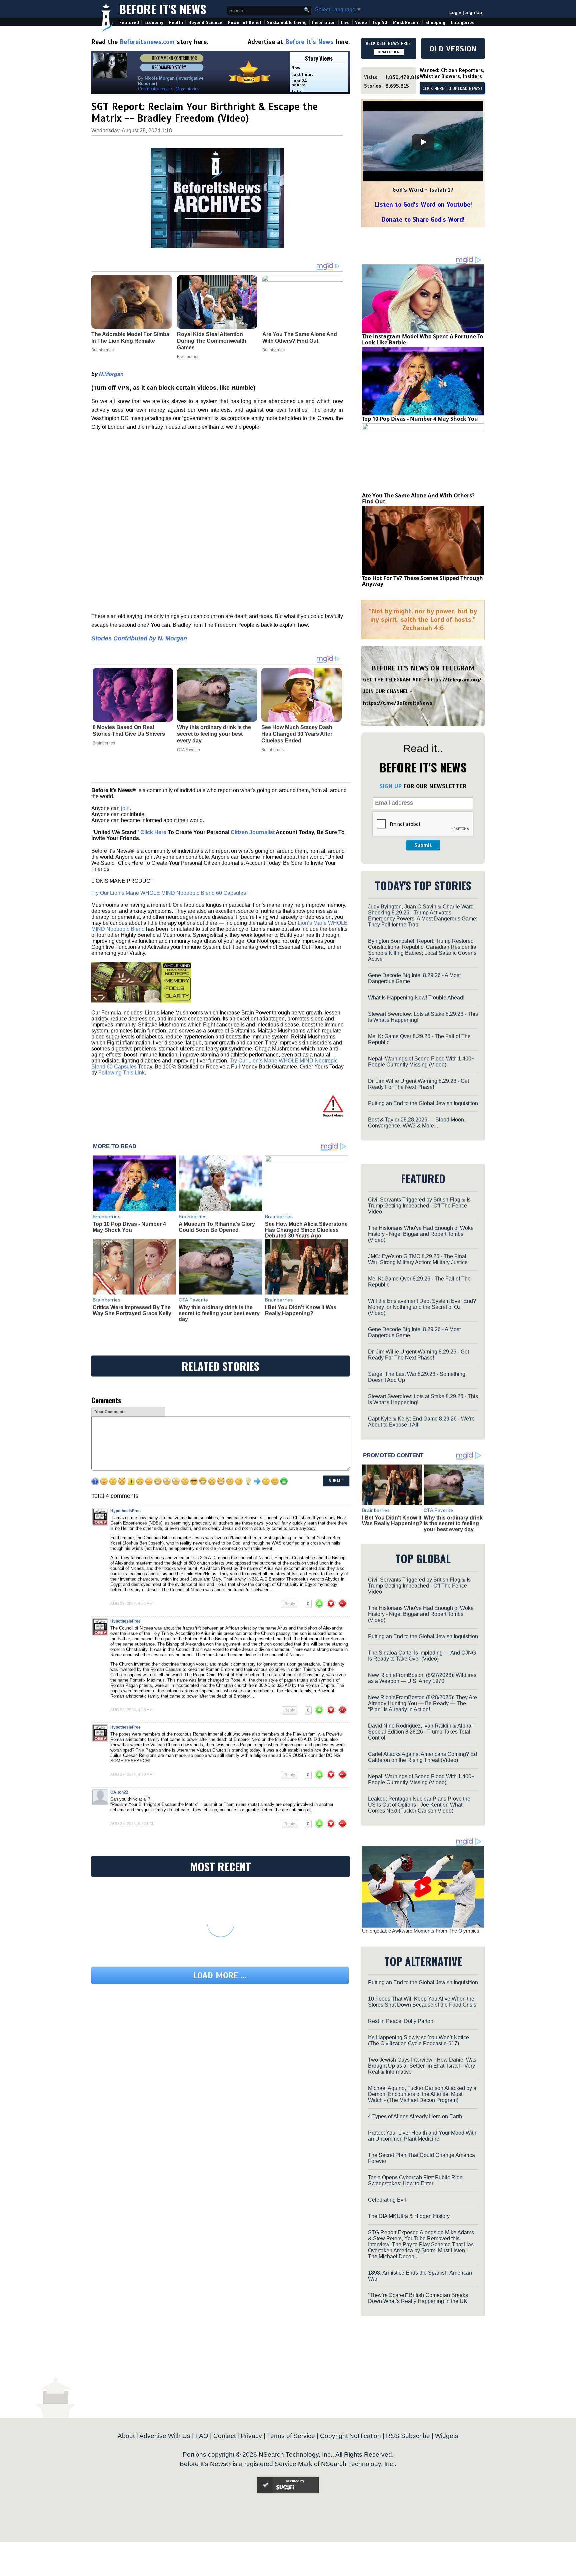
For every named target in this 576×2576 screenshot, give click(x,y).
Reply (290, 1604)
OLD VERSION (453, 49)
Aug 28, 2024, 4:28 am (131, 1710)
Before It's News (163, 9)
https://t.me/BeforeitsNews (398, 703)
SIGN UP (390, 786)
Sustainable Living (287, 23)
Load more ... (220, 1975)
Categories (462, 23)
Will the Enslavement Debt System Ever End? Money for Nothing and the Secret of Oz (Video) (422, 1307)
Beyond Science (205, 23)
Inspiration (324, 23)
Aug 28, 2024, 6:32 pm (132, 1824)
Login (455, 13)
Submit (423, 845)
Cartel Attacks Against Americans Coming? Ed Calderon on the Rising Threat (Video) (422, 1757)
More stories (188, 89)
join (125, 808)
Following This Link (121, 1073)
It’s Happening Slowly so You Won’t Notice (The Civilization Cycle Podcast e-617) (418, 2040)
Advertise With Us (165, 2436)
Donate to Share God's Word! (423, 220)
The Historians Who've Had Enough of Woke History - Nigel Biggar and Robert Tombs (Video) (421, 1234)
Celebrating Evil (387, 2200)
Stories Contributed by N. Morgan (139, 638)
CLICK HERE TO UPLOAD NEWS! (452, 89)
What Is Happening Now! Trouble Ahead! (416, 998)
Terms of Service (291, 2436)
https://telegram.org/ (454, 680)
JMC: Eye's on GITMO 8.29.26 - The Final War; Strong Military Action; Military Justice (418, 1259)
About (126, 2436)
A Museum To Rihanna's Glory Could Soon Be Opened (217, 1227)
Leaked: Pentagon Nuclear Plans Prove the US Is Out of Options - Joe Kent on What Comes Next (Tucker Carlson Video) (419, 1805)
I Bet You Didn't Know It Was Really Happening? (301, 1310)
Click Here (153, 832)
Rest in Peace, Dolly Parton (401, 2021)
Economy (154, 23)
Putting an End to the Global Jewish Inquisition (423, 1103)
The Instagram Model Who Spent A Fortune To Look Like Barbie (422, 339)
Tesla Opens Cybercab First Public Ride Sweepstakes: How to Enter (415, 2180)
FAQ (202, 2436)
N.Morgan (111, 374)
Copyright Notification (350, 2436)
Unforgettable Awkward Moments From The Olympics (421, 1931)
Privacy (251, 2436)
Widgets (447, 2436)
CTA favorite (188, 750)
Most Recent (406, 23)
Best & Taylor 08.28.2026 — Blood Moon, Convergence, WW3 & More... (417, 1123)
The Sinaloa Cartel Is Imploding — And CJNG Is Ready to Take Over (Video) (422, 1656)
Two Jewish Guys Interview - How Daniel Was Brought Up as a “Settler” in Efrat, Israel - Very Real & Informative (422, 2066)
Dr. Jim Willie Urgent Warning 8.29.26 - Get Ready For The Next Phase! (418, 1084)
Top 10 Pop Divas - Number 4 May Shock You (129, 1227)
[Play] (423, 142)
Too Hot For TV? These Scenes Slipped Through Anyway (422, 581)
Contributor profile (155, 89)
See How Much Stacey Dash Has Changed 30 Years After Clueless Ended (297, 734)
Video (361, 23)
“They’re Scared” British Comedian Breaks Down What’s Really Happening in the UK (418, 2298)
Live (345, 23)
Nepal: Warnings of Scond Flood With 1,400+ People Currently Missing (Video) (421, 1062)
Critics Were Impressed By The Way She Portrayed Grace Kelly (132, 1310)
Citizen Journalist (253, 832)
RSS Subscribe (408, 2436)
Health (176, 23)
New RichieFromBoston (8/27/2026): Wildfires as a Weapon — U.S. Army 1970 (422, 1678)
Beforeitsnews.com (147, 42)
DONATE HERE (389, 52)
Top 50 (380, 23)
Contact (224, 2436)
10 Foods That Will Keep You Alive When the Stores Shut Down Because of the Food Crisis (422, 2002)
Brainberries (104, 743)
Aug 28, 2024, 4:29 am (131, 1775)
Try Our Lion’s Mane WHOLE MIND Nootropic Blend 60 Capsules (169, 893)
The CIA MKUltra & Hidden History (409, 2216)
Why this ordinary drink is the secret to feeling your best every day (214, 734)
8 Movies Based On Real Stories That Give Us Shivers (129, 731)
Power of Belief (245, 23)
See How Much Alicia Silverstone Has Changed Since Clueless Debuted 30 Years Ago (306, 1230)
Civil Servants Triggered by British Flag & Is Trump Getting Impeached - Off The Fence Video (419, 1206)
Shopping (435, 23)
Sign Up (474, 13)
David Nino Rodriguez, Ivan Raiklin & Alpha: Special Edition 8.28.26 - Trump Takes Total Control (420, 1732)
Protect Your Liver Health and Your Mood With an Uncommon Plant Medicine (422, 2136)
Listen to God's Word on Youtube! (423, 205)
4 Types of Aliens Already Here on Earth (415, 2116)
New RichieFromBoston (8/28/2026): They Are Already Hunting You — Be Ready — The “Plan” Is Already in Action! (422, 1703)
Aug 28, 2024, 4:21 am (131, 1604)
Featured (129, 23)
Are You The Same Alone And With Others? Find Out (418, 498)
